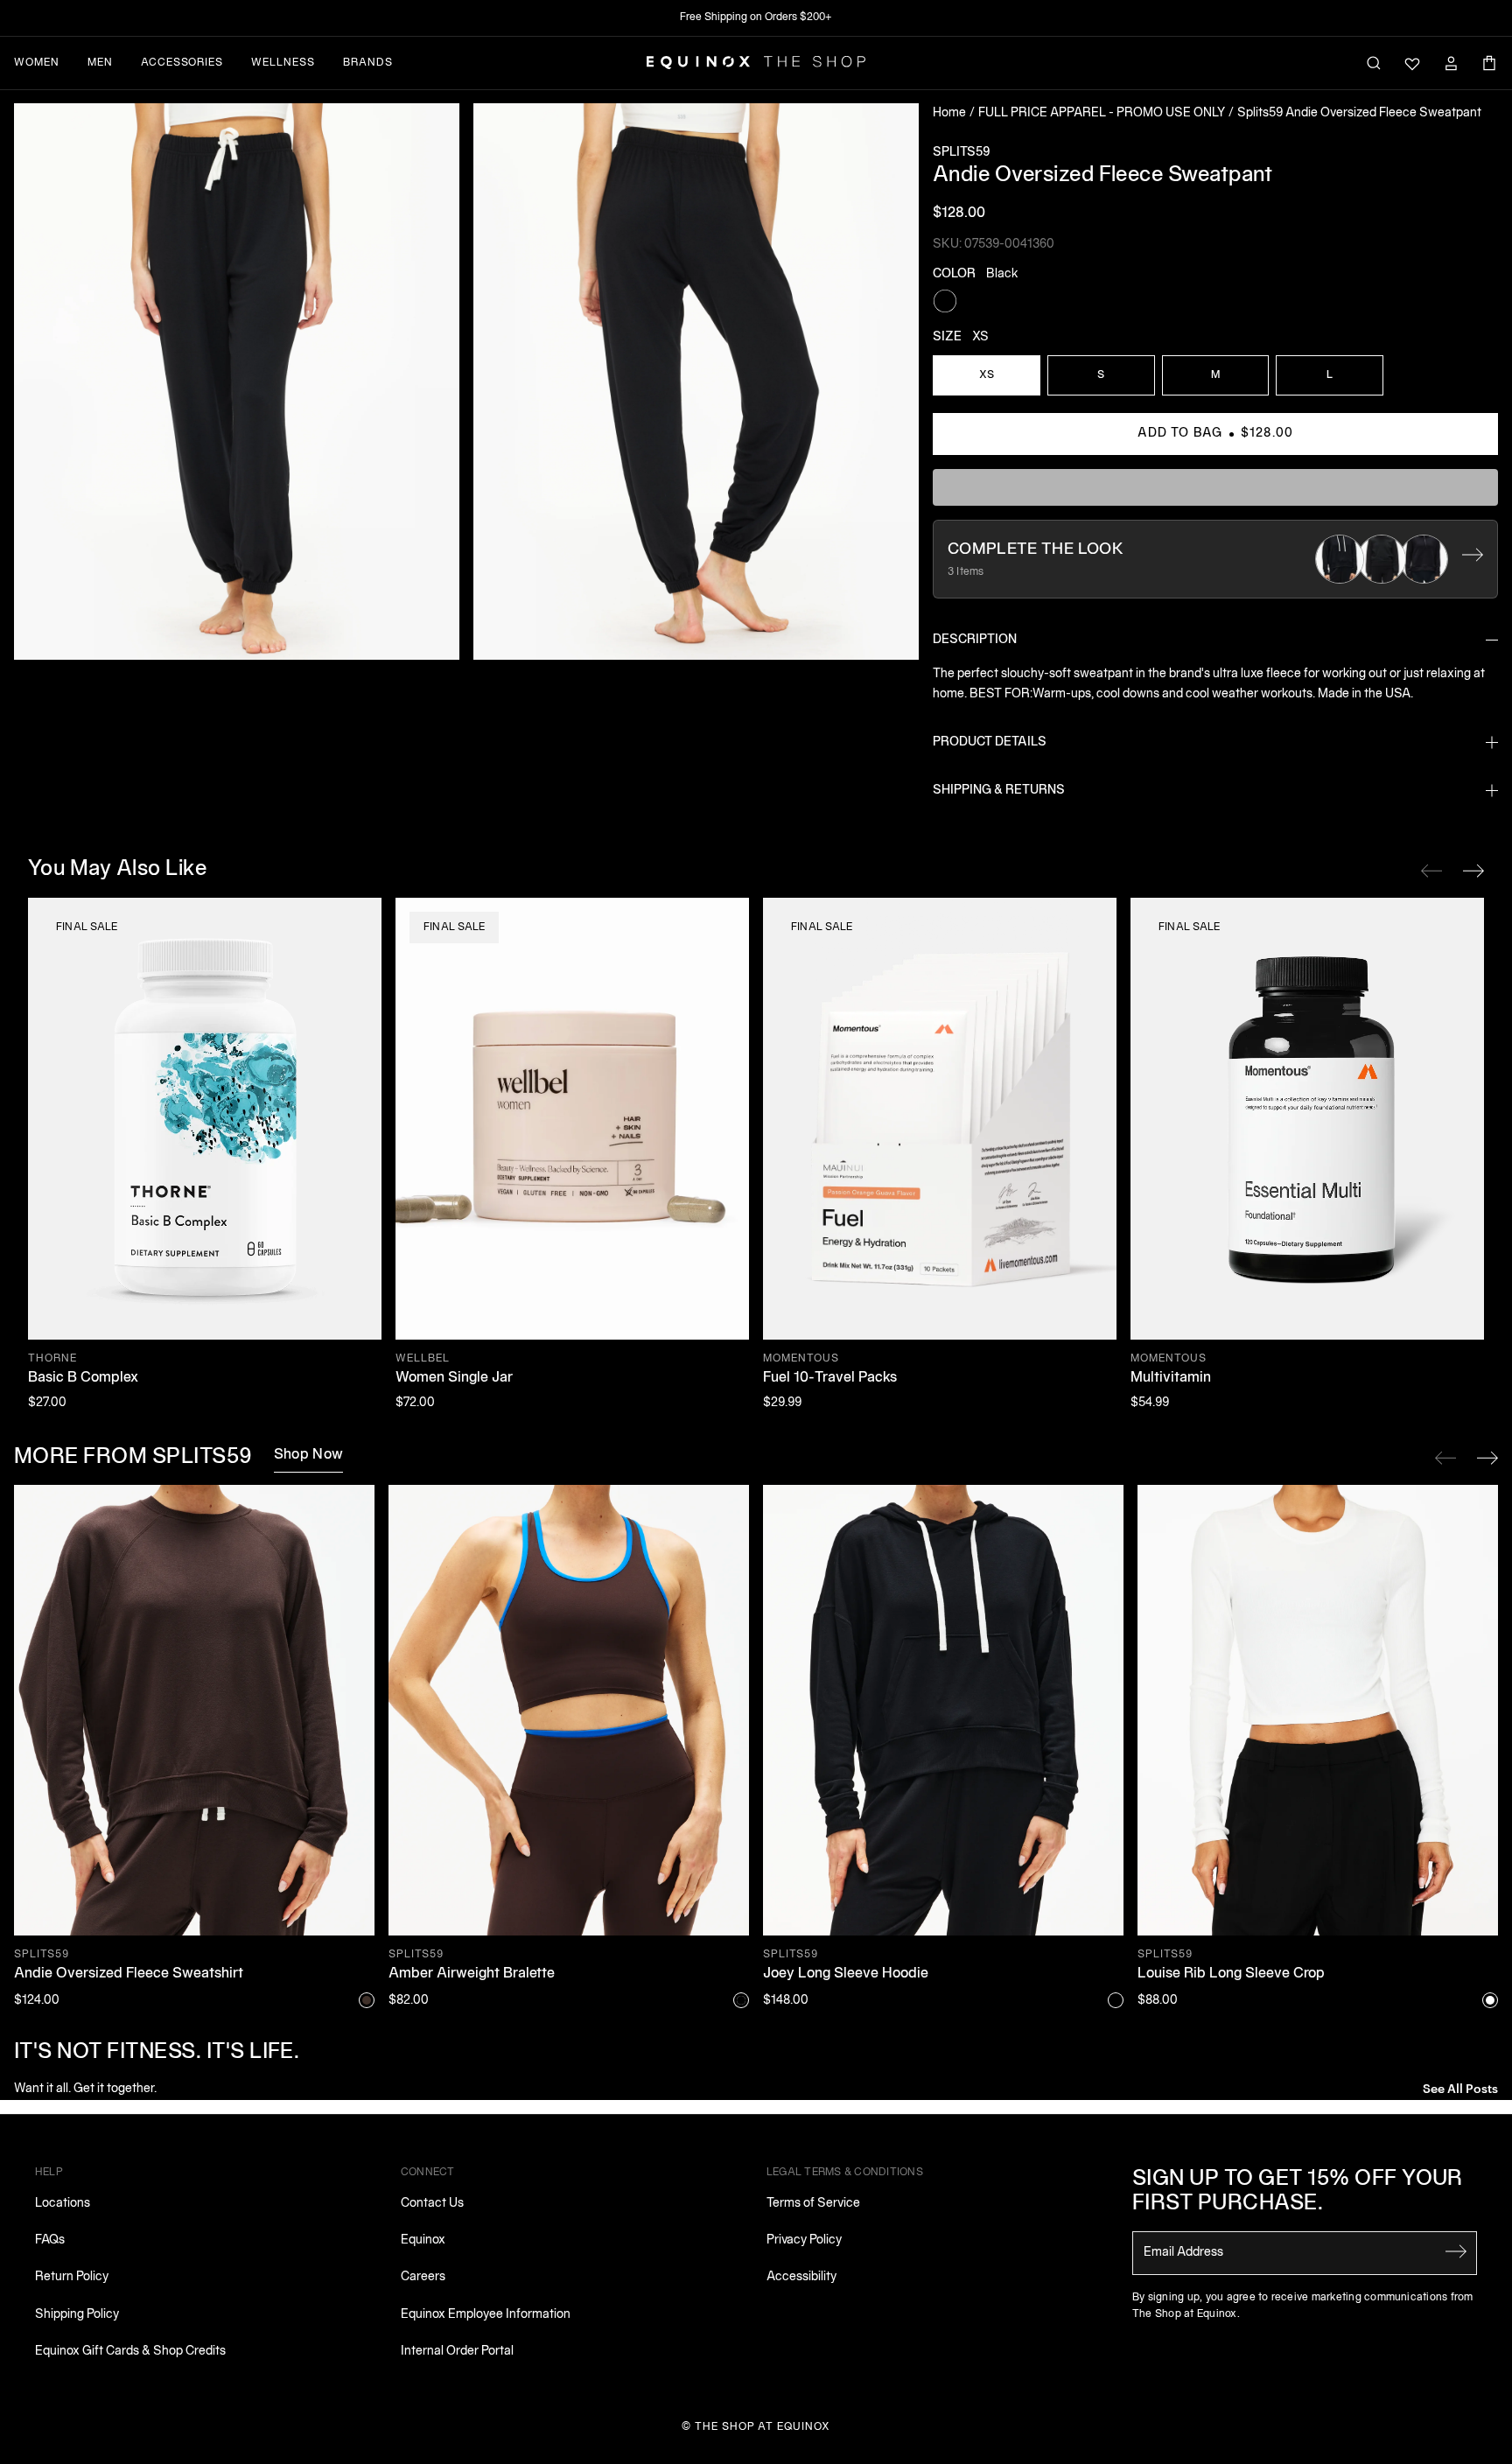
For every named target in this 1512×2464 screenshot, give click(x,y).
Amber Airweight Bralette (472, 1974)
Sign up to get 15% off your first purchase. (1298, 2192)
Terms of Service (813, 2204)
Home (949, 113)
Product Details (990, 742)
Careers (423, 2277)
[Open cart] (1489, 63)
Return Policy (72, 2277)
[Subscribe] (1456, 2251)
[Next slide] (1487, 1458)
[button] (237, 381)
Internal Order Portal (457, 2352)
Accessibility (801, 2277)
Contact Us (432, 2204)
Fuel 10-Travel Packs (830, 1378)
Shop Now (309, 1455)
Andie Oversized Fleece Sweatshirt (129, 1974)
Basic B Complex (83, 1378)
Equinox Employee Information (486, 2315)
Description (975, 640)
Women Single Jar (454, 1378)
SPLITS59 (961, 153)
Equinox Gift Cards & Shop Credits (130, 2352)
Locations (63, 2204)
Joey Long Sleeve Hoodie (846, 1974)
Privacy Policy (804, 2240)
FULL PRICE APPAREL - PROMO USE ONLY (1102, 113)
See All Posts (1460, 2087)
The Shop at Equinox (763, 2427)
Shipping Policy (77, 2315)
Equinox (423, 2240)
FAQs (50, 2240)
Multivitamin (1171, 1378)
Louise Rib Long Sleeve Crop (1231, 1974)
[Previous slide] (1445, 1458)
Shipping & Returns (999, 791)
